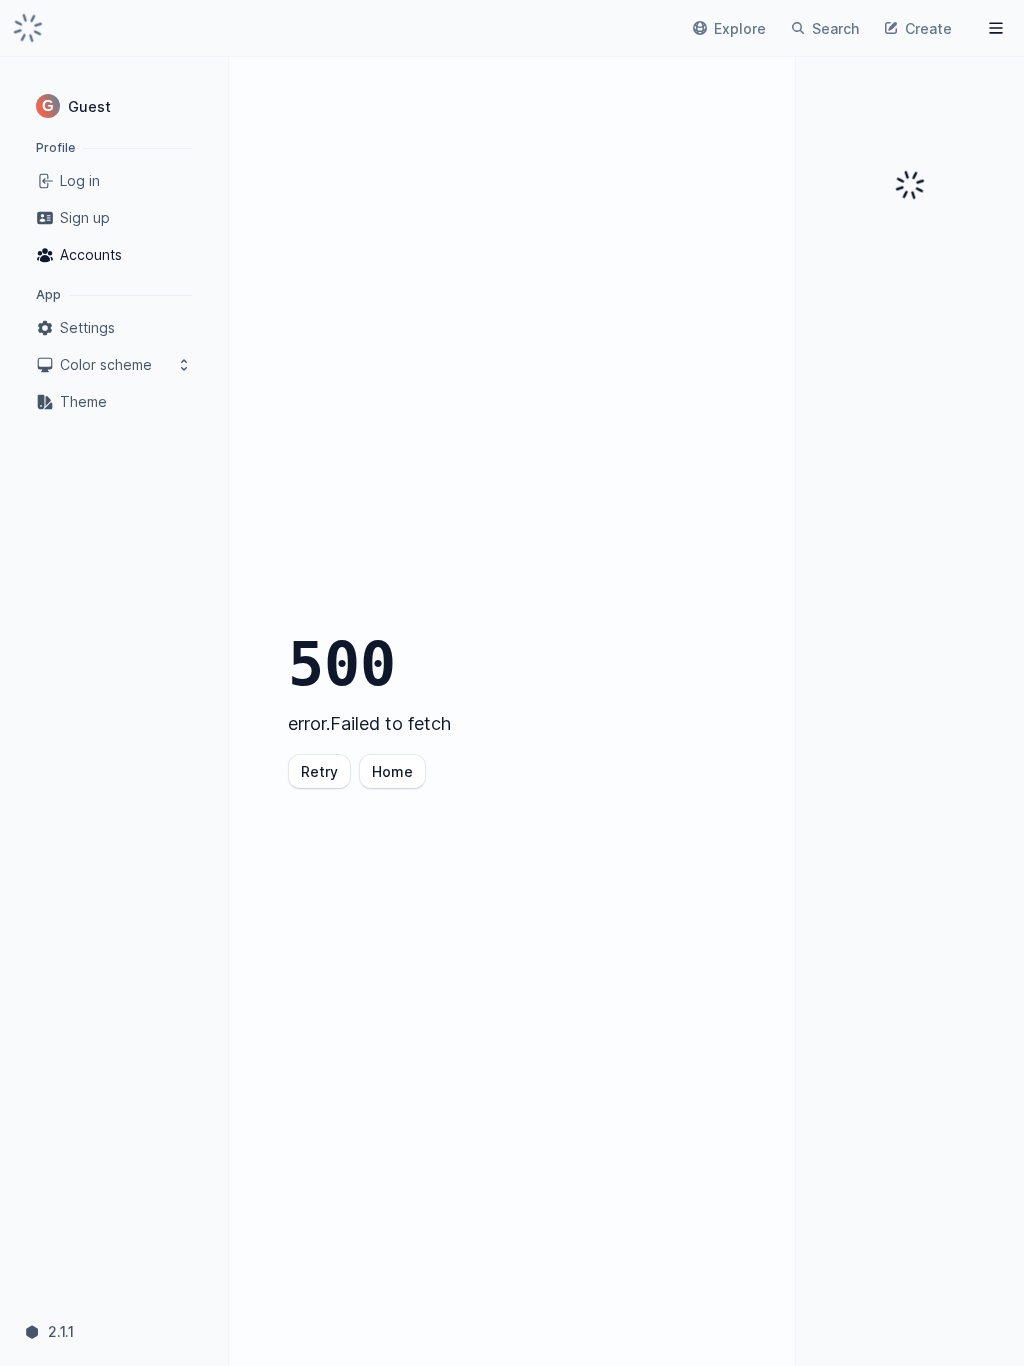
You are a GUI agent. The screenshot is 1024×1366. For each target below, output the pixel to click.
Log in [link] (80, 180)
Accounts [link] (91, 254)
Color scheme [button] (106, 364)
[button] (114, 106)
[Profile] (996, 28)
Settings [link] (87, 327)
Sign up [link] (85, 217)
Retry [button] (319, 771)
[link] (28, 28)
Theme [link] (83, 401)
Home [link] (392, 771)
